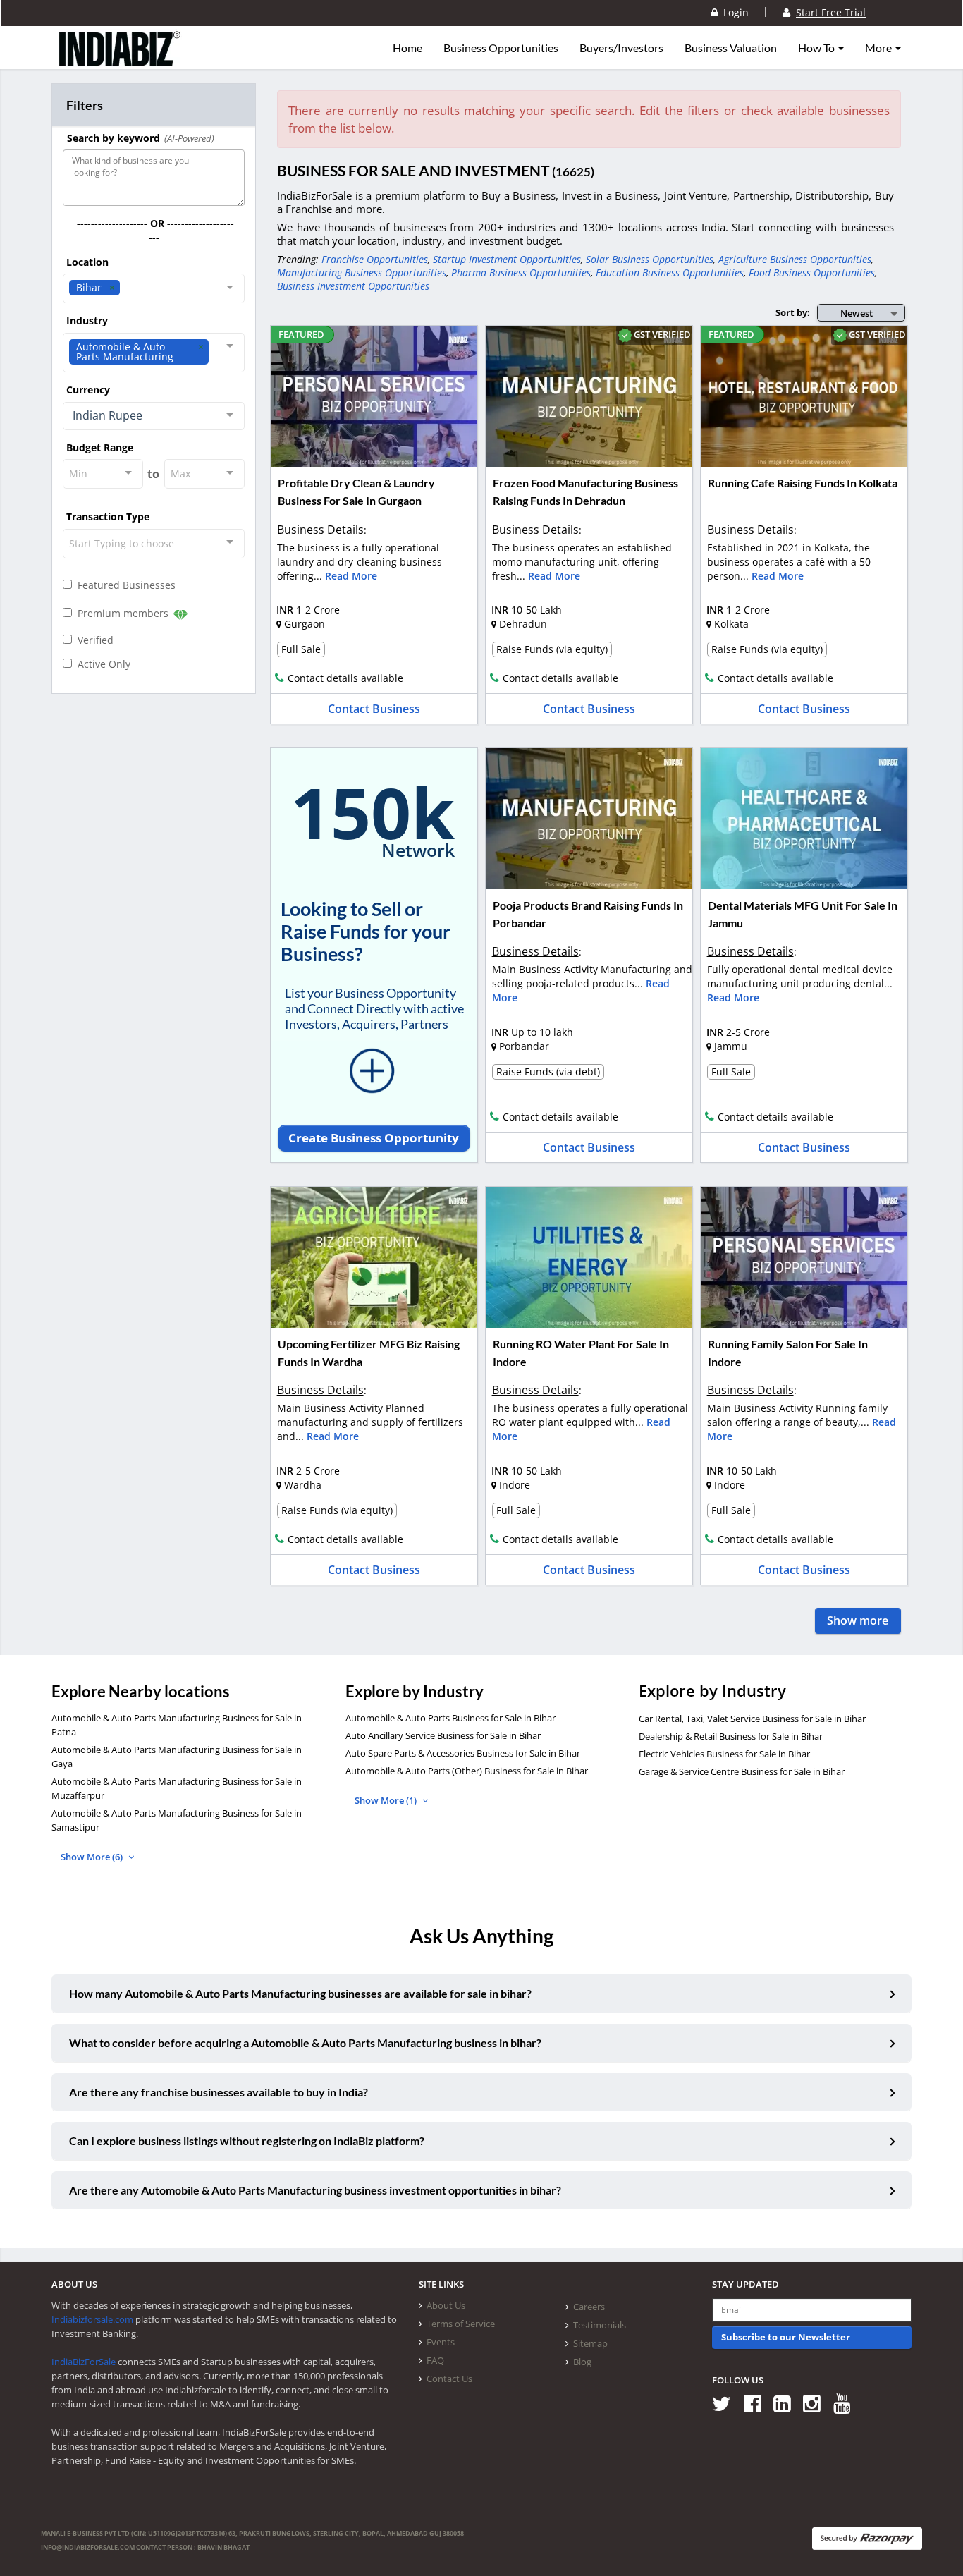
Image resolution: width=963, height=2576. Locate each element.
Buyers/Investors (621, 48)
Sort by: (793, 312)
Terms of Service (461, 2324)
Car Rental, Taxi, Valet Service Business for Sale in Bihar (752, 1719)
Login (733, 12)
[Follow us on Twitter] (726, 2403)
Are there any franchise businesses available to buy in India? (219, 2092)
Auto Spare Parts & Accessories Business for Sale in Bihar (463, 1753)
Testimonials (600, 2325)
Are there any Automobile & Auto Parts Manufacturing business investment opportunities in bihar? (315, 2190)
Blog (582, 2362)
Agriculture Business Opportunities (795, 259)
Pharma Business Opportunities (521, 273)
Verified (93, 640)
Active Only (101, 664)
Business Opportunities (501, 48)
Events (441, 2342)
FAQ (435, 2360)
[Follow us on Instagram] (817, 2403)
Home (407, 48)
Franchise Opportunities (375, 259)
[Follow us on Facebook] (757, 2403)
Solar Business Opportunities (650, 259)
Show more (858, 1620)
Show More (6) (93, 1857)
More (879, 48)
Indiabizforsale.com (92, 2319)
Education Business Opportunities (670, 273)
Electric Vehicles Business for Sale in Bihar (724, 1754)
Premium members (122, 613)
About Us (446, 2305)
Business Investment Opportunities (353, 286)
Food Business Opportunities (812, 273)
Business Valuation (731, 48)
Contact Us (449, 2379)
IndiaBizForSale (84, 2362)
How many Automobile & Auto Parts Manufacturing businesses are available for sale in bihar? (300, 1993)
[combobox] (154, 288)
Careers (589, 2307)
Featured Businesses (124, 585)
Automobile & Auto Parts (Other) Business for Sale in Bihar (467, 1771)
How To (817, 48)
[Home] (120, 60)
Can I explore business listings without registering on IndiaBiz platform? (247, 2141)
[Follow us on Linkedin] (787, 2403)
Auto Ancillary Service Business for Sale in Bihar (443, 1735)
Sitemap (590, 2343)
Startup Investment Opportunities (507, 259)
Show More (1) (387, 1800)
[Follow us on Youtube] (847, 2403)
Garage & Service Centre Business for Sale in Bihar (742, 1771)
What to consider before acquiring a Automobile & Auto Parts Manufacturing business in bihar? (305, 2043)
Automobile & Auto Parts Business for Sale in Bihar (450, 1718)
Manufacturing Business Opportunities (362, 273)
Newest (857, 313)
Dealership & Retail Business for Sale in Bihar (731, 1736)
